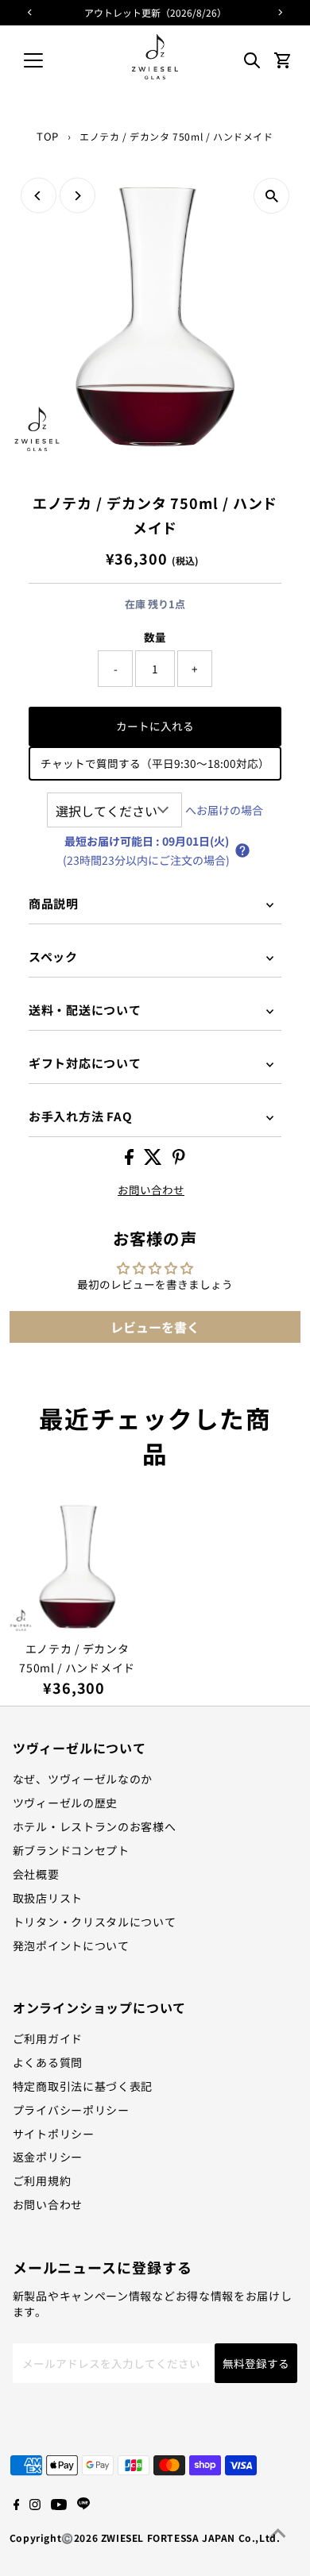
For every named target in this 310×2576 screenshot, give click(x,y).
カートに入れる (155, 726)
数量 (155, 637)
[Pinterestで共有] (179, 1160)
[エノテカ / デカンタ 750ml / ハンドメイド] (77, 1565)
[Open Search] (252, 60)
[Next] (77, 196)
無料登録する (256, 2363)
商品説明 (54, 903)
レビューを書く (155, 1327)
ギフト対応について (85, 1063)
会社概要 (36, 1874)
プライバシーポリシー (71, 2110)
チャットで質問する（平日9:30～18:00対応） (155, 763)
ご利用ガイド (48, 2038)
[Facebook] (17, 2505)
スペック (53, 956)
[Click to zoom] (271, 196)
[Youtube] (59, 2505)
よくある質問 (48, 2062)
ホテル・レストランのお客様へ (95, 1826)
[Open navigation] (46, 60)
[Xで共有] (154, 1160)
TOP (48, 136)
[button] (242, 850)
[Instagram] (35, 2505)
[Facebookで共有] (130, 1160)
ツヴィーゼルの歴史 (65, 1803)
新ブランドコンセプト (71, 1850)
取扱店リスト (48, 1898)
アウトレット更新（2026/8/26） (155, 12)
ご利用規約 (42, 2181)
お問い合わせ (151, 1190)
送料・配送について (85, 1010)
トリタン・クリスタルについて (95, 1922)
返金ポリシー (48, 2157)
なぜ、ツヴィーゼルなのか (83, 1779)
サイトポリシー (54, 2134)
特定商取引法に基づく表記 (83, 2086)
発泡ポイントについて (71, 1945)
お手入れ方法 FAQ (81, 1116)
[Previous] (39, 196)
